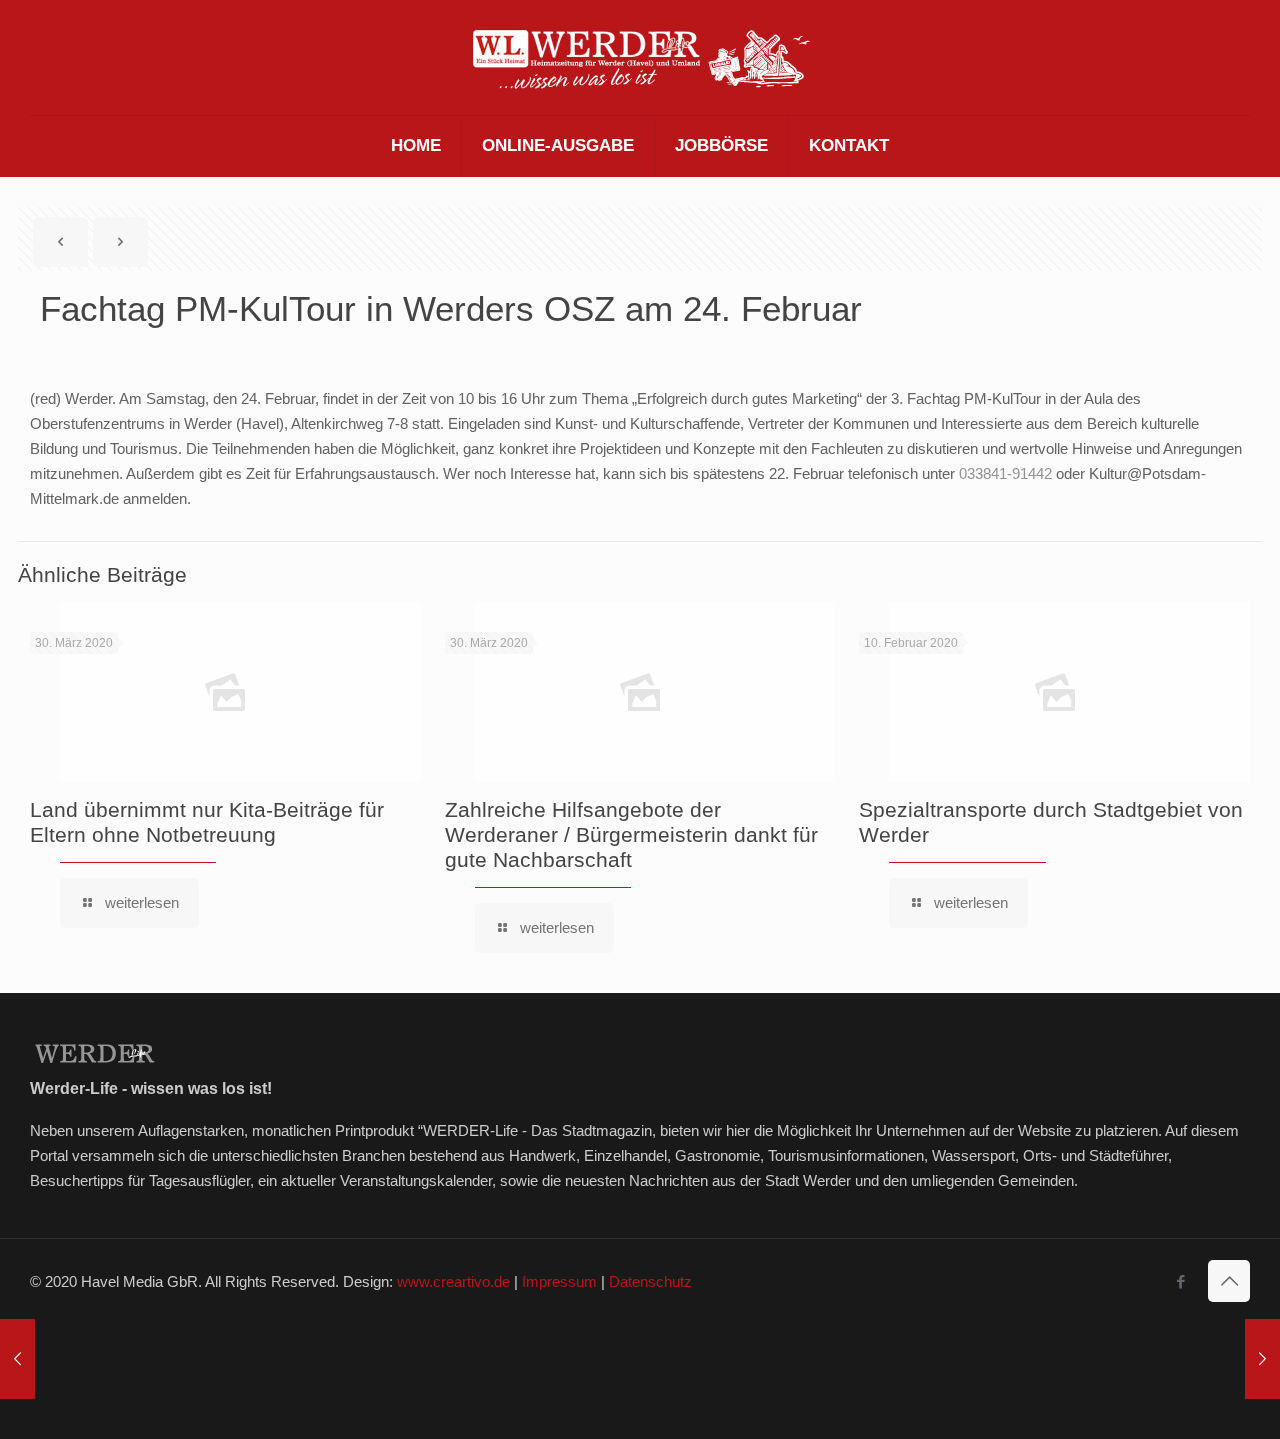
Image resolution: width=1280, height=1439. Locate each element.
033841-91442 (1005, 473)
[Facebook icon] (1180, 1281)
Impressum (559, 1281)
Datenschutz (650, 1281)
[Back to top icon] (1229, 1281)
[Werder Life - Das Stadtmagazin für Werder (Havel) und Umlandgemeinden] (640, 57)
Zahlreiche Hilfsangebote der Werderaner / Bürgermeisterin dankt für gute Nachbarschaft (631, 834)
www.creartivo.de (453, 1281)
